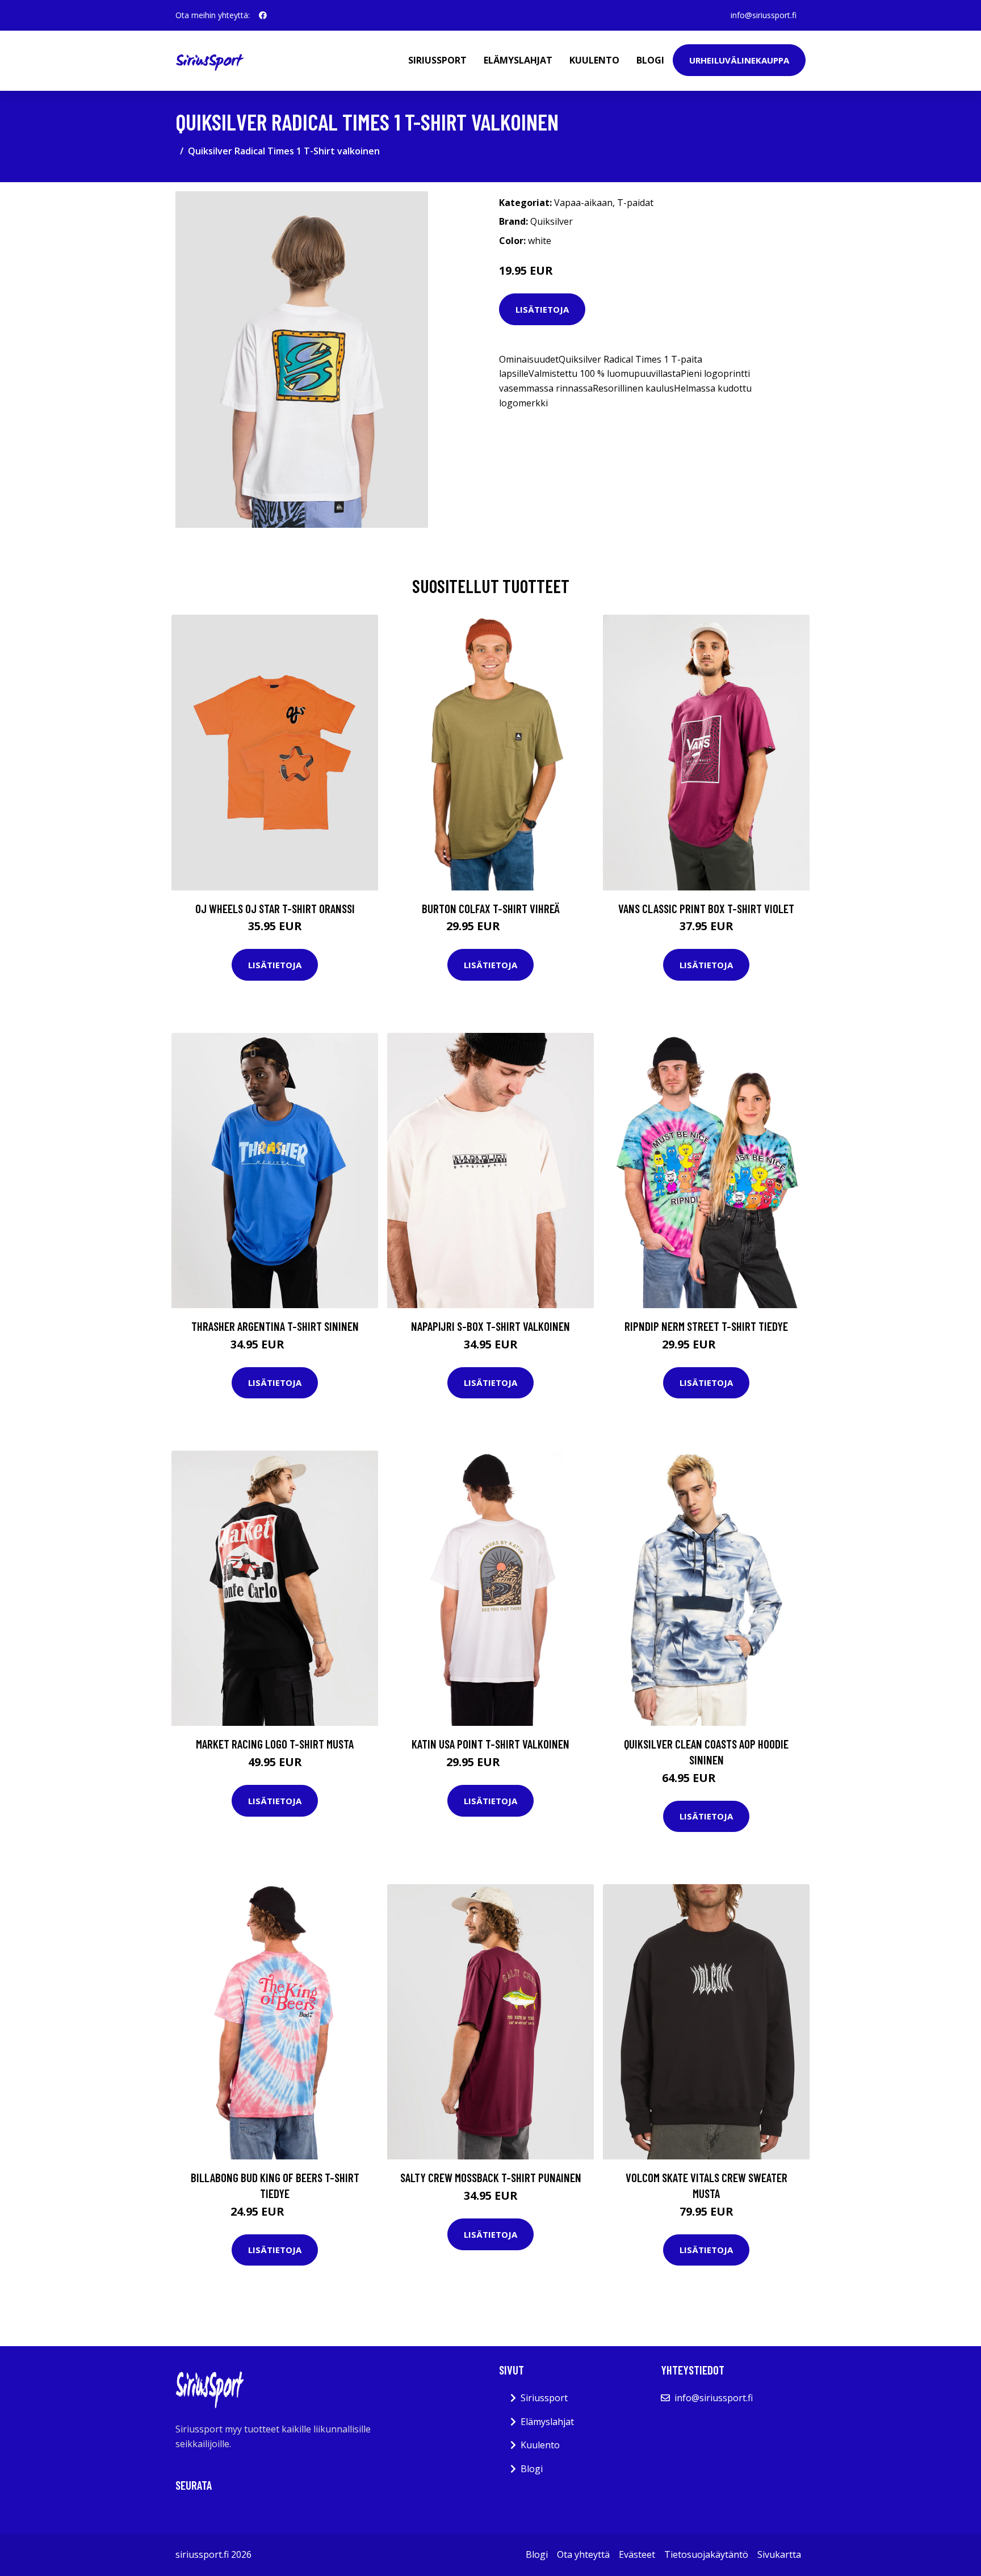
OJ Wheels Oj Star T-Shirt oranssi (275, 908)
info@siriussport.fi (764, 15)
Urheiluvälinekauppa (739, 60)
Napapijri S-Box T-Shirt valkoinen (491, 1326)
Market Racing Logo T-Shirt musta (275, 1744)
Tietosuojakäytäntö (706, 2554)
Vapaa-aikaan (583, 203)
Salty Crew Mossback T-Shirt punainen (491, 2177)
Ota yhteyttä (583, 2554)
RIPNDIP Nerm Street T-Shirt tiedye (706, 1326)
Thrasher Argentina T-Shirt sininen (275, 1326)
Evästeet (637, 2554)
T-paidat (635, 203)
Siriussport (437, 60)
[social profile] (263, 15)
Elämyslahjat (518, 60)
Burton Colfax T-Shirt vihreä (491, 908)
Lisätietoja (542, 309)
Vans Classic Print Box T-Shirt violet (706, 908)
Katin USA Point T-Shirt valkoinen (491, 1744)
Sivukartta (779, 2554)
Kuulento (594, 60)
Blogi (650, 60)
